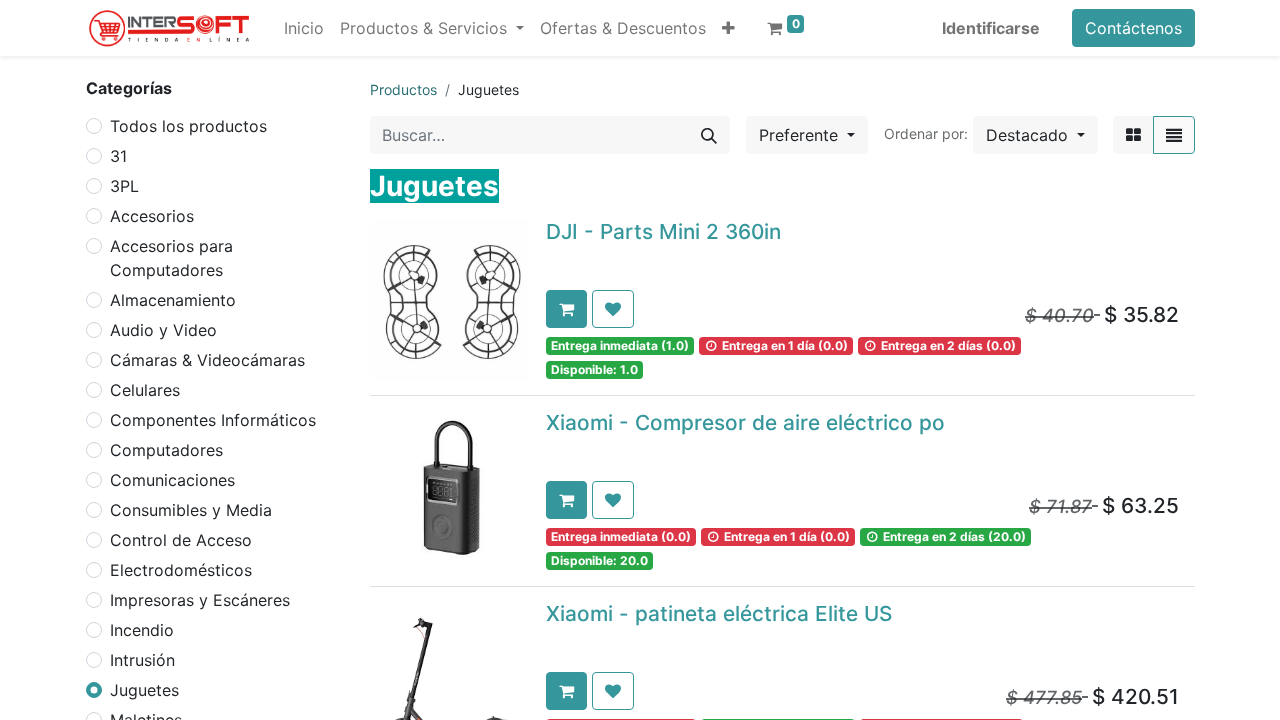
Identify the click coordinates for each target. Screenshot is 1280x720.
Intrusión (142, 660)
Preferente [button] (801, 135)
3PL (124, 186)
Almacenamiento (173, 300)
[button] (728, 28)
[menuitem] (304, 28)
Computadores (166, 450)
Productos (403, 89)
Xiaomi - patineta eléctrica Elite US (719, 613)
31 (118, 156)
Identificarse (991, 28)
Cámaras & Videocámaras (207, 360)
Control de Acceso (181, 540)
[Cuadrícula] (1133, 135)
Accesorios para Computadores (171, 258)
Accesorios (152, 216)
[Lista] (1174, 135)
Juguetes (144, 690)
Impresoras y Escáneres (200, 600)
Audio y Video (163, 330)
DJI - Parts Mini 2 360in (663, 231)
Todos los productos (188, 126)
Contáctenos (1133, 28)
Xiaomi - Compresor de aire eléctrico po (745, 422)
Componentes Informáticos (213, 420)
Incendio (142, 630)
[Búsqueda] (709, 135)
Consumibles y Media (191, 510)
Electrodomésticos (181, 570)
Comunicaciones (172, 480)
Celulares (145, 390)
